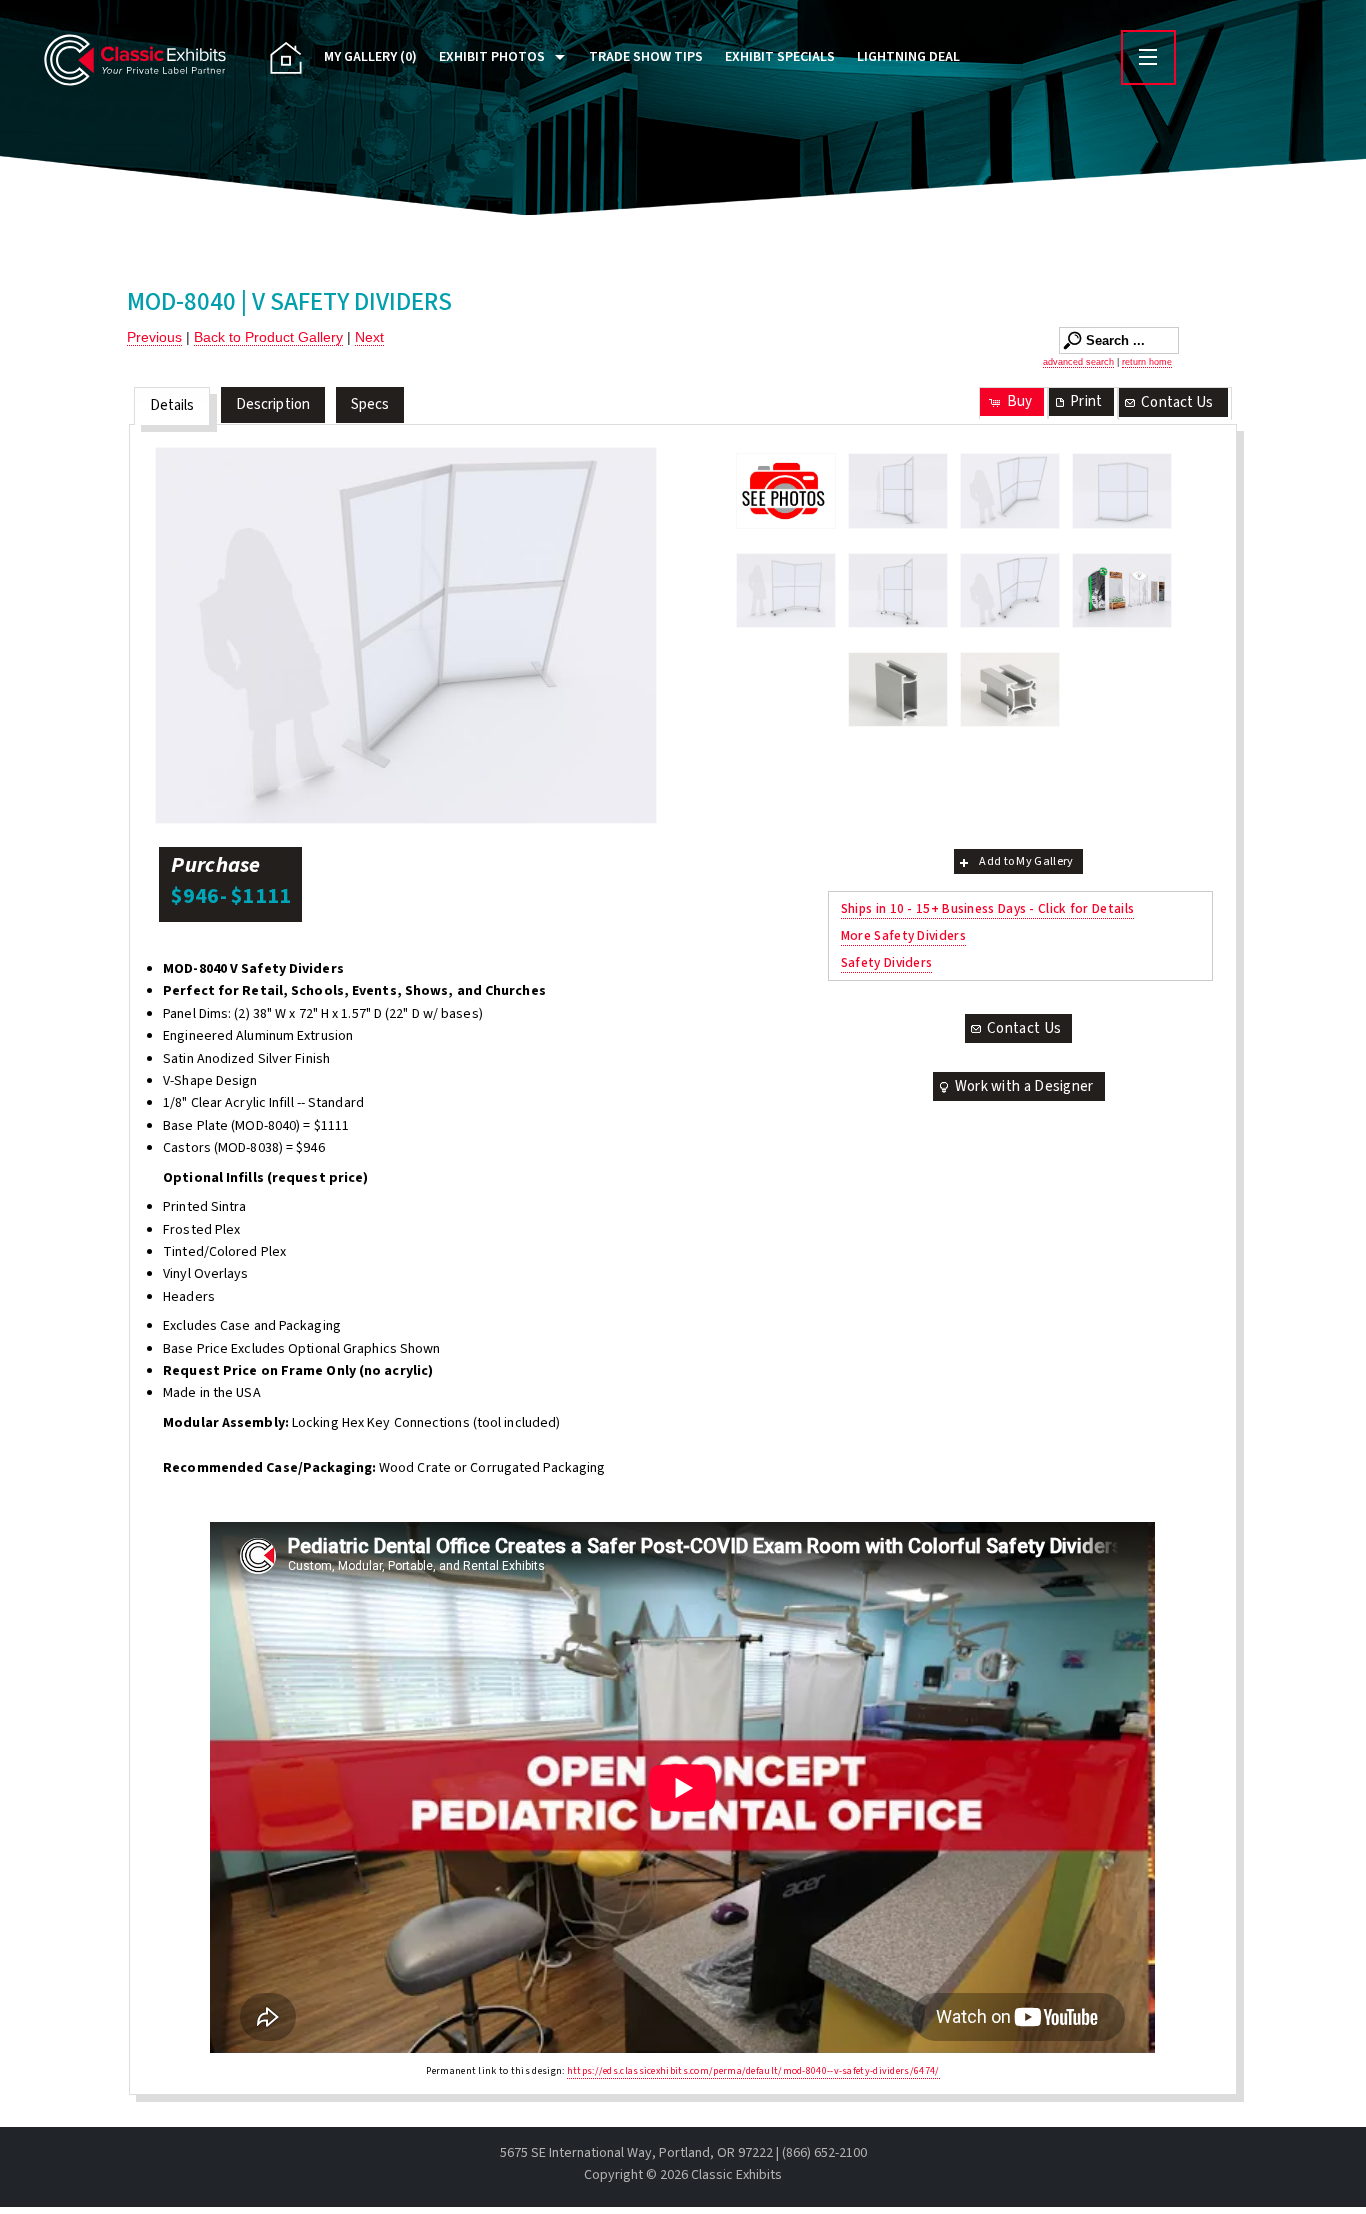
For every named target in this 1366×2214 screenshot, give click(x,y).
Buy (1019, 401)
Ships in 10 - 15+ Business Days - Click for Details (987, 908)
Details (172, 405)
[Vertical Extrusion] (1010, 689)
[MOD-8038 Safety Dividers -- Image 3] (898, 591)
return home (1147, 362)
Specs (370, 404)
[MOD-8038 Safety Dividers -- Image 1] (786, 591)
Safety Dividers (887, 962)
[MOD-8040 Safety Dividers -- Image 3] (1122, 491)
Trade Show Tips (646, 57)
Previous (154, 337)
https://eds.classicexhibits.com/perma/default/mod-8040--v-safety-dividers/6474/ (753, 2071)
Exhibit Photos (492, 57)
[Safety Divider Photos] (786, 490)
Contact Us (1177, 402)
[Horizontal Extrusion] (898, 689)
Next (369, 337)
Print (1086, 401)
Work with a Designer (1024, 1086)
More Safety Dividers (903, 935)
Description (273, 404)
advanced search (1078, 362)
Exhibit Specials (780, 57)
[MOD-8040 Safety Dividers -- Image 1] (898, 491)
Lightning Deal (908, 57)
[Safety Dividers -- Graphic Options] (1122, 591)
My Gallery (370, 57)
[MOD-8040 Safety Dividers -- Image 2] (406, 635)
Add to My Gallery (1026, 861)
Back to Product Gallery (268, 337)
